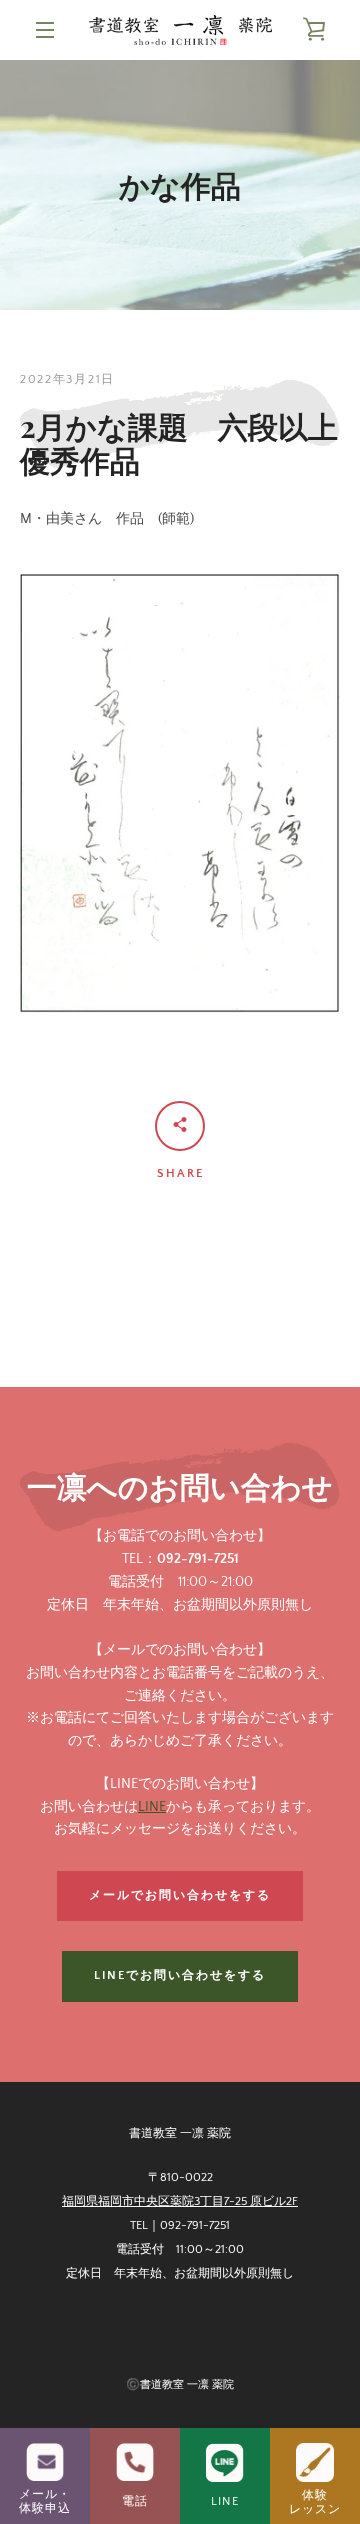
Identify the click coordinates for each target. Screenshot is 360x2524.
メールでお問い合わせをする (180, 1895)
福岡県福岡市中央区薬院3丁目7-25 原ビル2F (180, 2201)
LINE (152, 1807)
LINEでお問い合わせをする (180, 1975)
